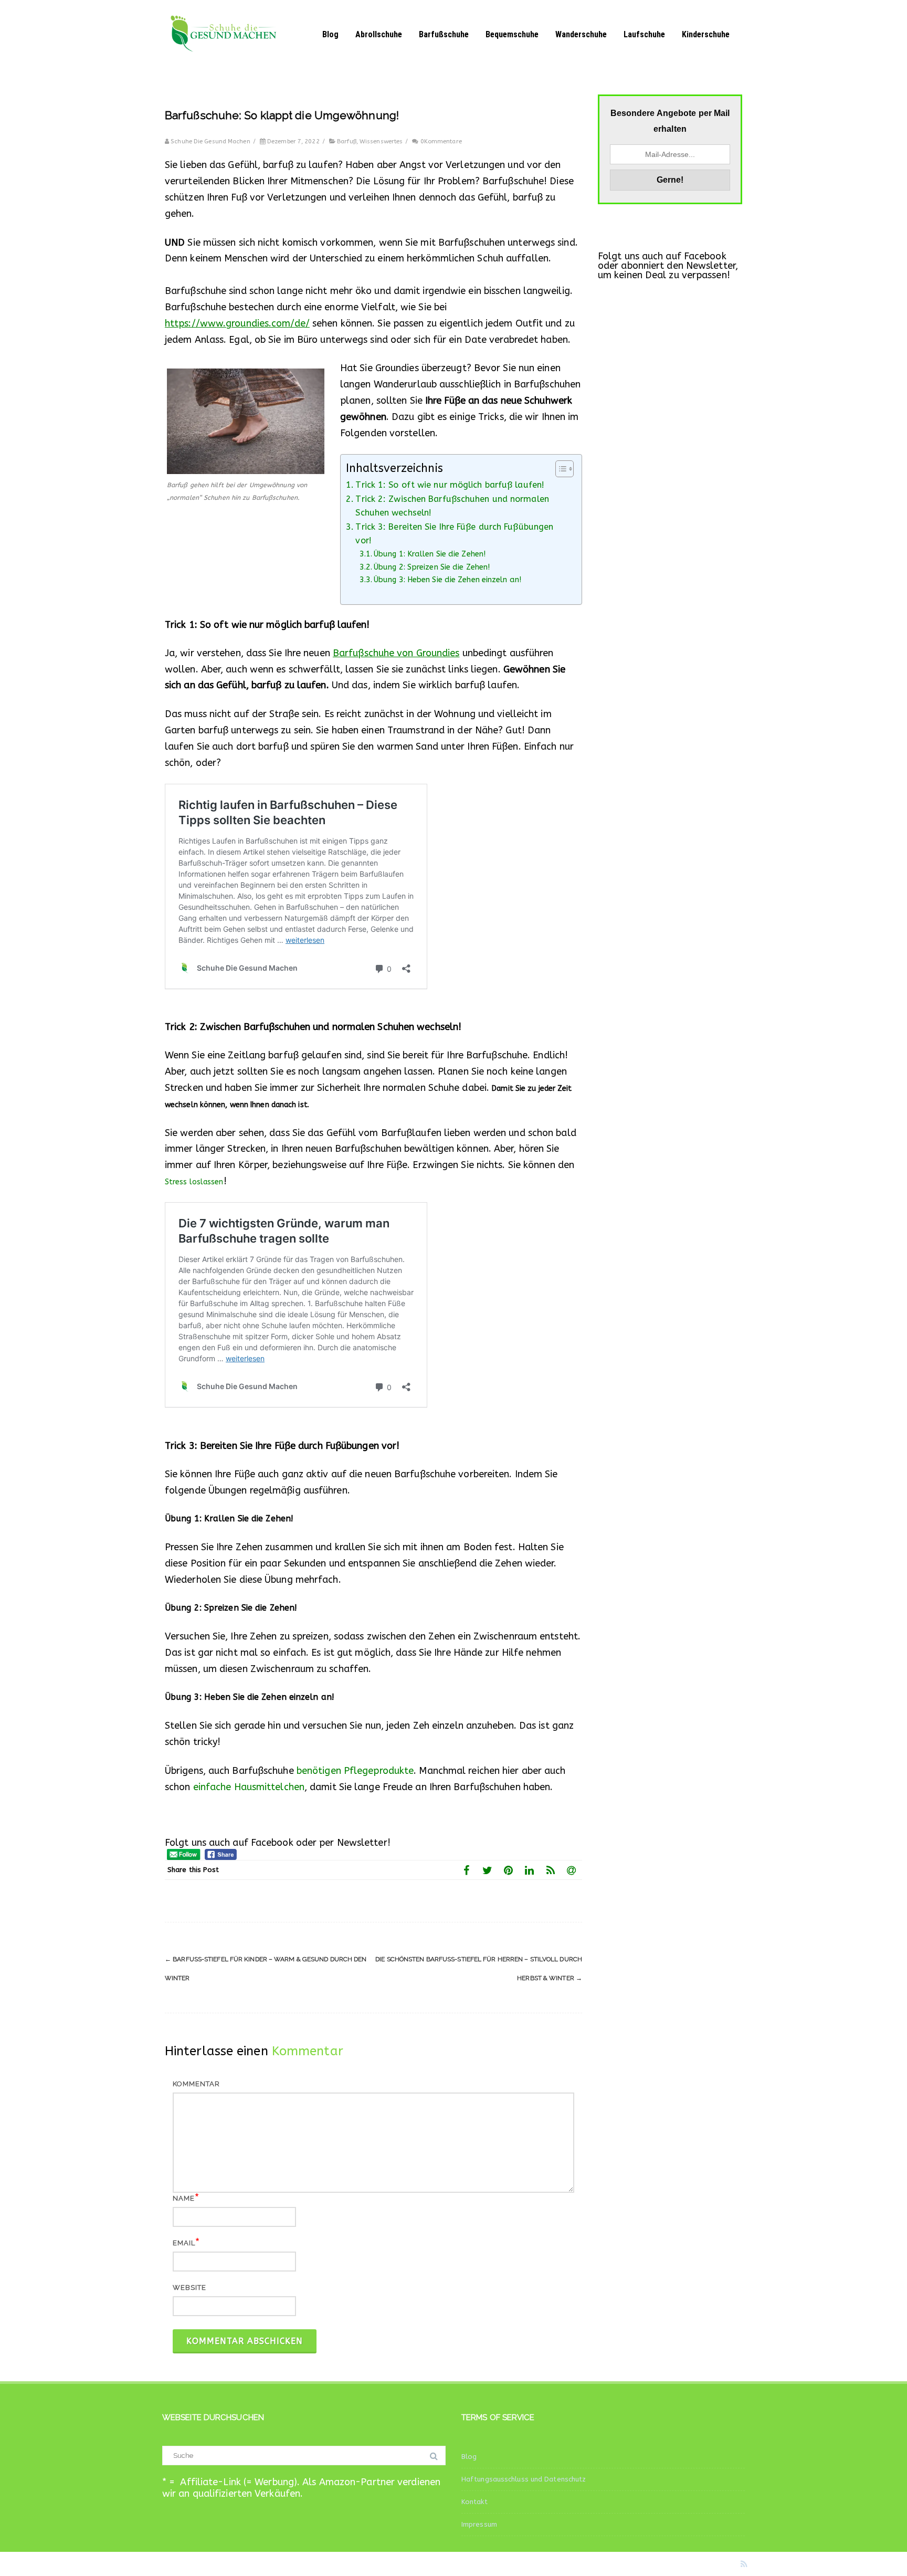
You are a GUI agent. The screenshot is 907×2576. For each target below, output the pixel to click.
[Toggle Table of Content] (559, 469)
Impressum (479, 2524)
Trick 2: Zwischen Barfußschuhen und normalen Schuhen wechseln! (452, 506)
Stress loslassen (194, 1182)
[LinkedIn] (530, 1870)
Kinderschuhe (706, 34)
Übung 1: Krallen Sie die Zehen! (430, 554)
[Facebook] (467, 1870)
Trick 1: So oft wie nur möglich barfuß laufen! (450, 485)
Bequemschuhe (512, 34)
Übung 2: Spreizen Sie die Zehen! (432, 567)
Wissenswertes (381, 141)
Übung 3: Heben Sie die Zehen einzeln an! (447, 580)
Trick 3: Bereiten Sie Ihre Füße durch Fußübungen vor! (454, 534)
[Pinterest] (509, 1870)
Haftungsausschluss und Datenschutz (524, 2479)
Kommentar (196, 2084)
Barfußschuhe (444, 34)
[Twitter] (488, 1870)
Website (189, 2288)
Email (184, 2243)
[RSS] (551, 1870)
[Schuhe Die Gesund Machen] (228, 64)
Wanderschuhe (581, 34)
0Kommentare (441, 141)
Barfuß (347, 141)
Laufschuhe (644, 34)
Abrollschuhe (379, 34)
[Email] (572, 1870)
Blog (330, 34)
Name (184, 2198)
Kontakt (474, 2502)
